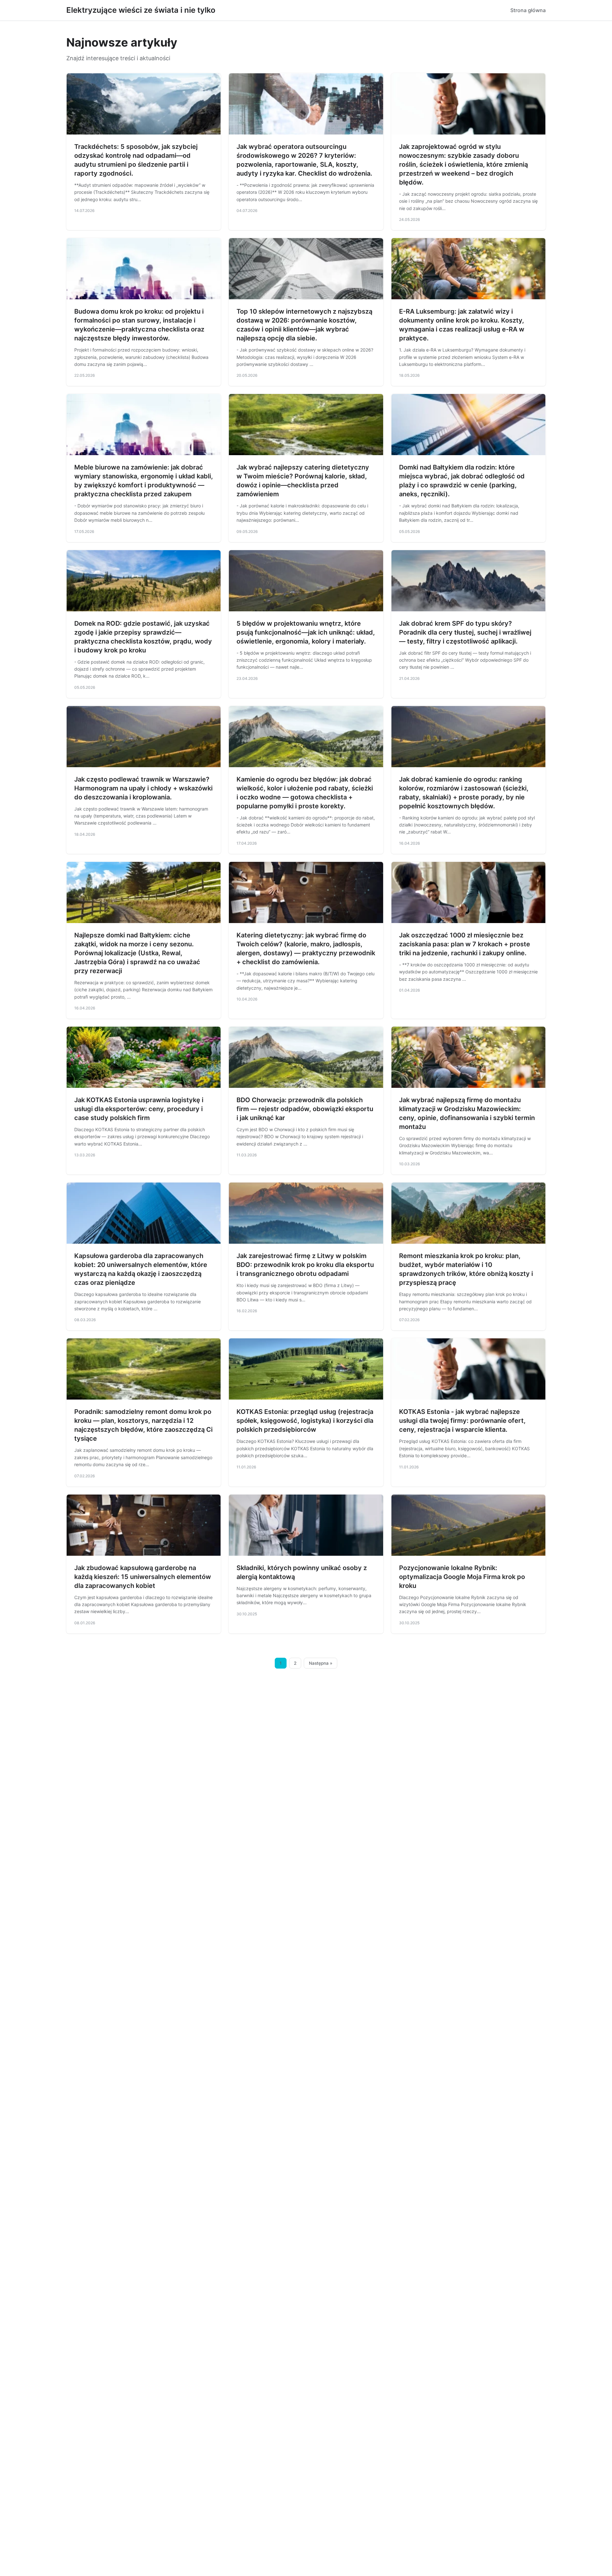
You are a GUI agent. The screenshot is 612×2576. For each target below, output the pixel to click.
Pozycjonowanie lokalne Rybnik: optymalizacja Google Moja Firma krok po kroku (462, 1577)
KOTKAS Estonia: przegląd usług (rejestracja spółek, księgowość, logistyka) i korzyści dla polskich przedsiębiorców (305, 1421)
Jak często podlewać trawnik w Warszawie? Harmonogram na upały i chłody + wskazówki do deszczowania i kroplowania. (143, 788)
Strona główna (528, 10)
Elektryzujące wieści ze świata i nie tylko (141, 10)
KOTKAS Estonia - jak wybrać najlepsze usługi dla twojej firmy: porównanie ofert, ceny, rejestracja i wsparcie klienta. (462, 1421)
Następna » (321, 1663)
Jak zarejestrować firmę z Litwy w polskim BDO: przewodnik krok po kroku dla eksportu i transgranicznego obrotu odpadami (305, 1265)
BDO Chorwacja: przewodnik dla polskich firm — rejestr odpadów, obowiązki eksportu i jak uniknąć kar (305, 1109)
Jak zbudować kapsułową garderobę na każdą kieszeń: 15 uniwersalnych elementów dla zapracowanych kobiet (143, 1577)
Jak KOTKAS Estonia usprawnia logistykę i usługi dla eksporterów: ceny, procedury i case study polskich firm (139, 1109)
